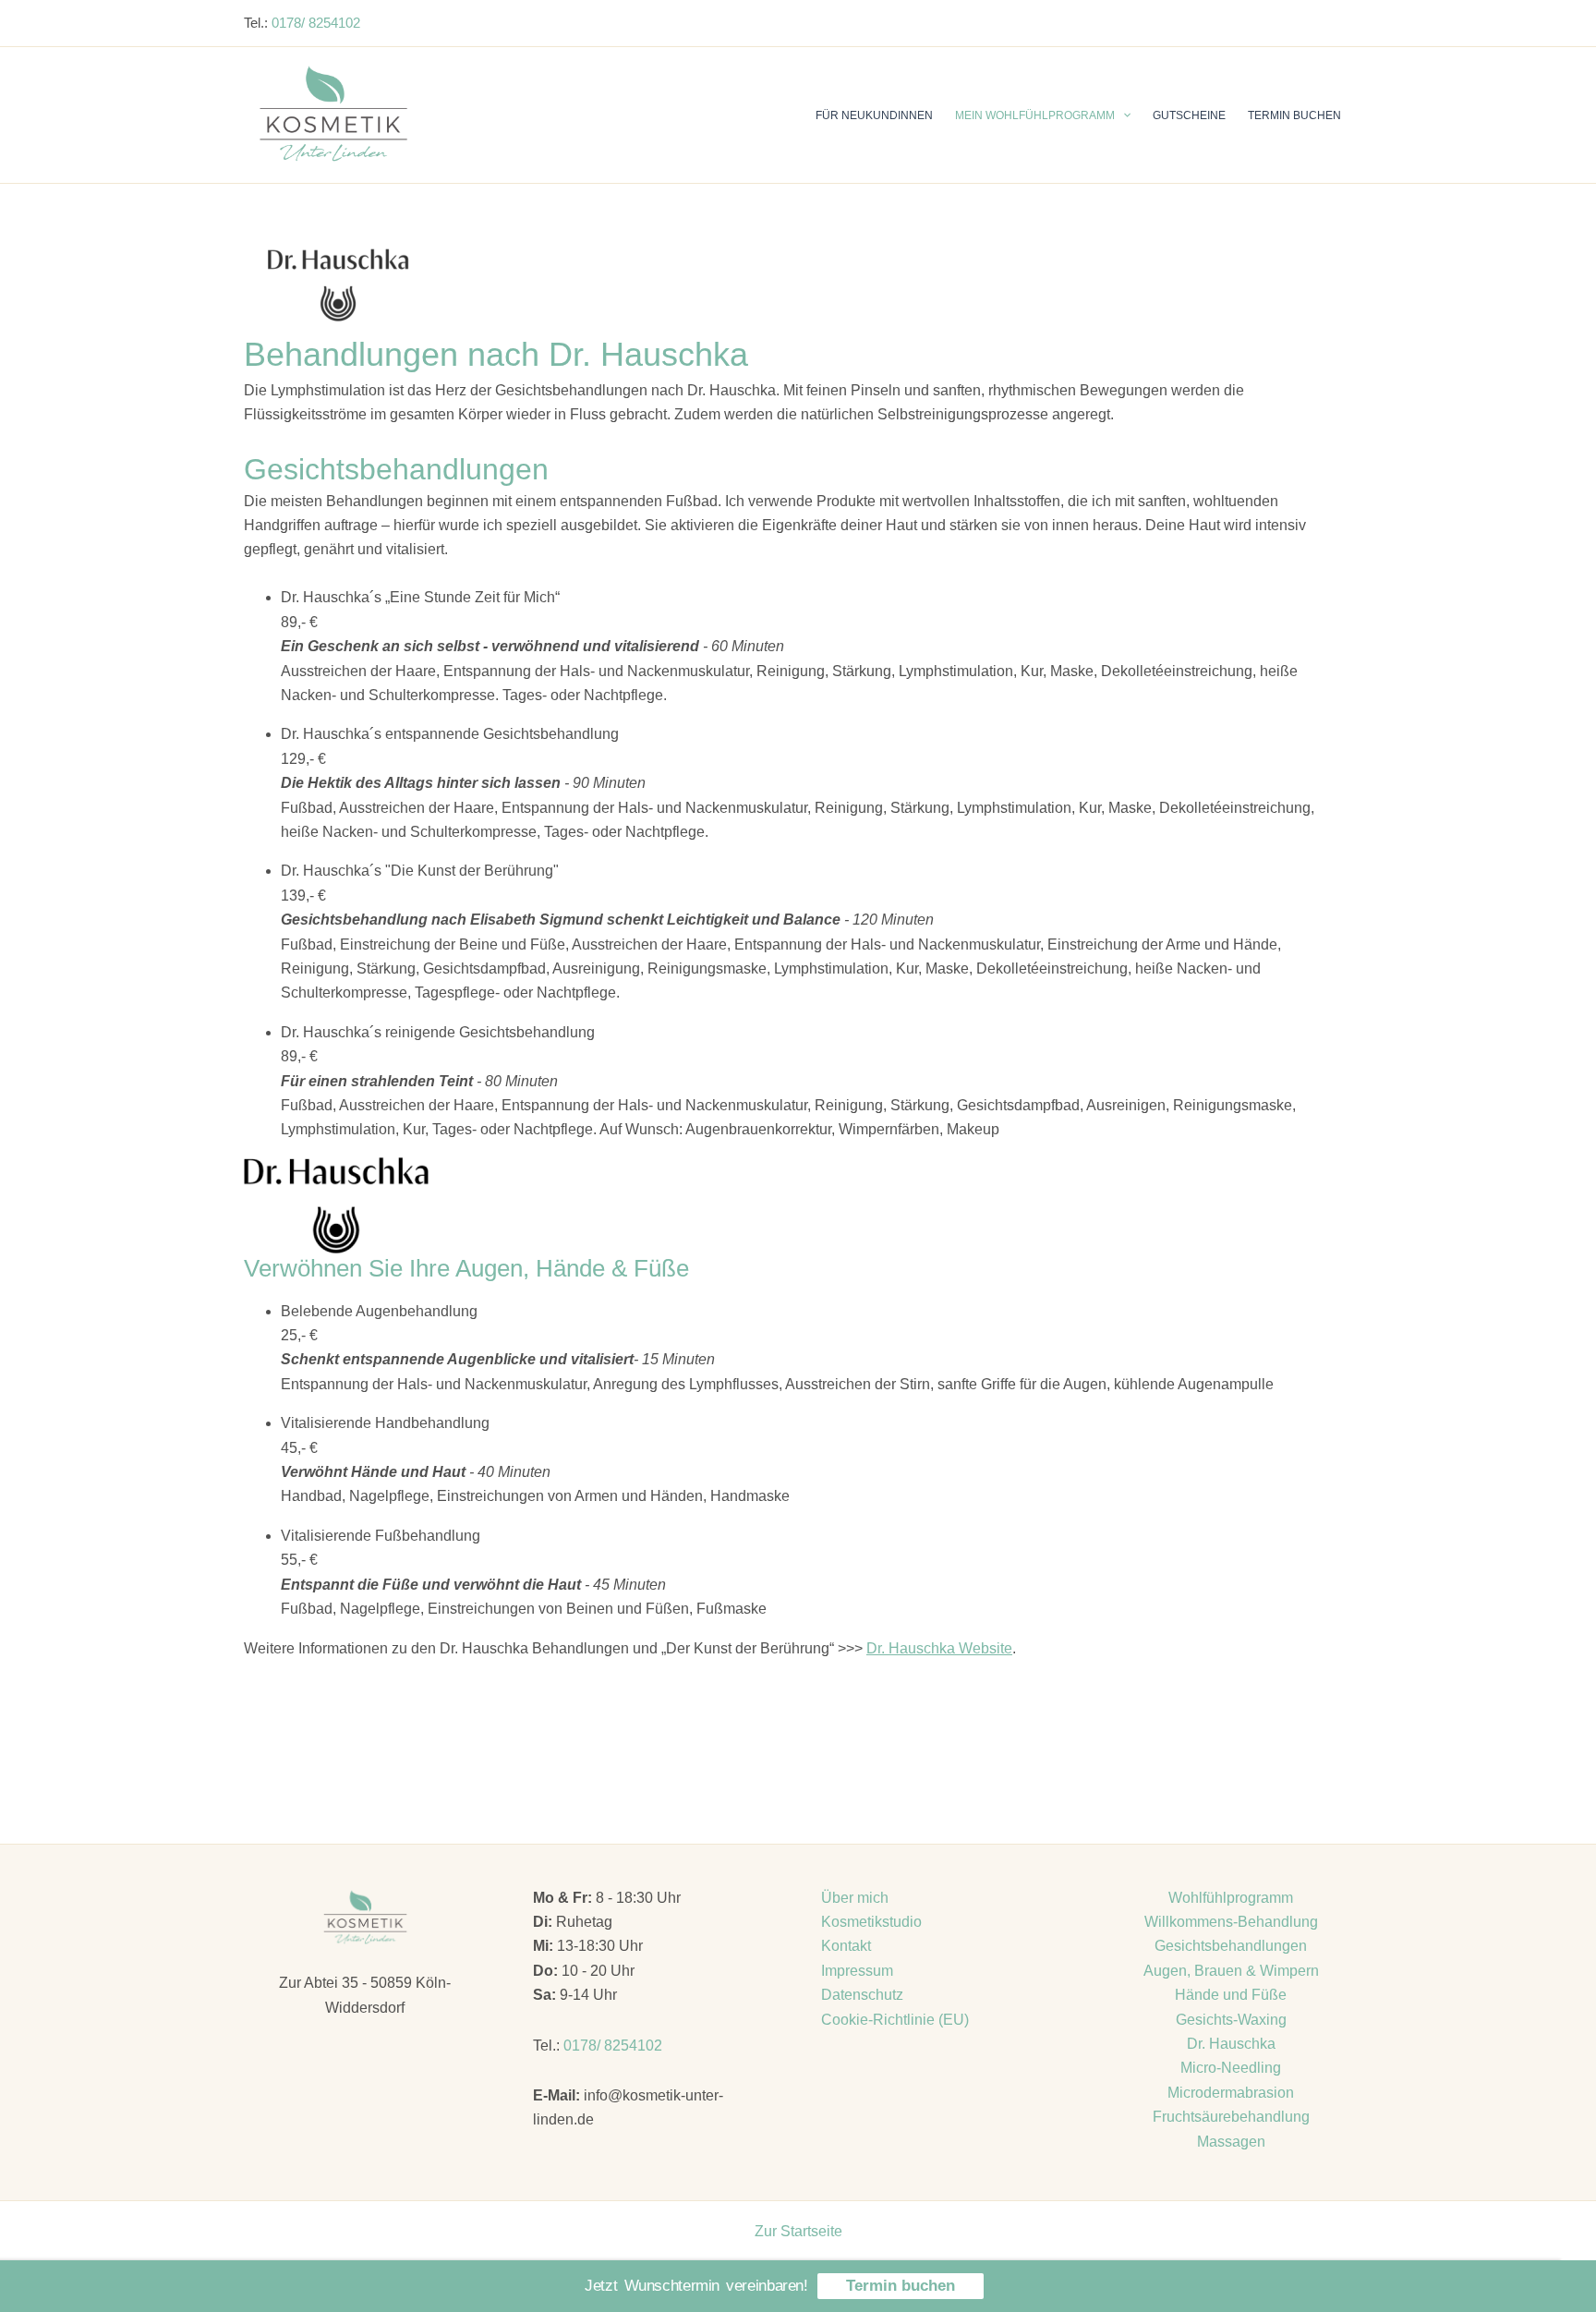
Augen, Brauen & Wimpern (1231, 1971)
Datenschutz (862, 1995)
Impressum (857, 1971)
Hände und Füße (1231, 1995)
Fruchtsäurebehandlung (1231, 2117)
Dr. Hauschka (1231, 2044)
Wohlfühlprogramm (1231, 1898)
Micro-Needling (1231, 2068)
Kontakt (846, 1946)
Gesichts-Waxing (1231, 2020)
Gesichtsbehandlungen (1231, 1946)
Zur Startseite (798, 2231)
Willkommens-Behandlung (1231, 1922)
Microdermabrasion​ (1231, 2093)
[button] (1123, 115)
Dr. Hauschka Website (939, 1648)
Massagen (1231, 2142)
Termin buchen (901, 2286)
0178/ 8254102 (316, 23)
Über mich (855, 1898)
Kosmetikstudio (871, 1922)
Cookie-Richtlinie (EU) (895, 2020)
